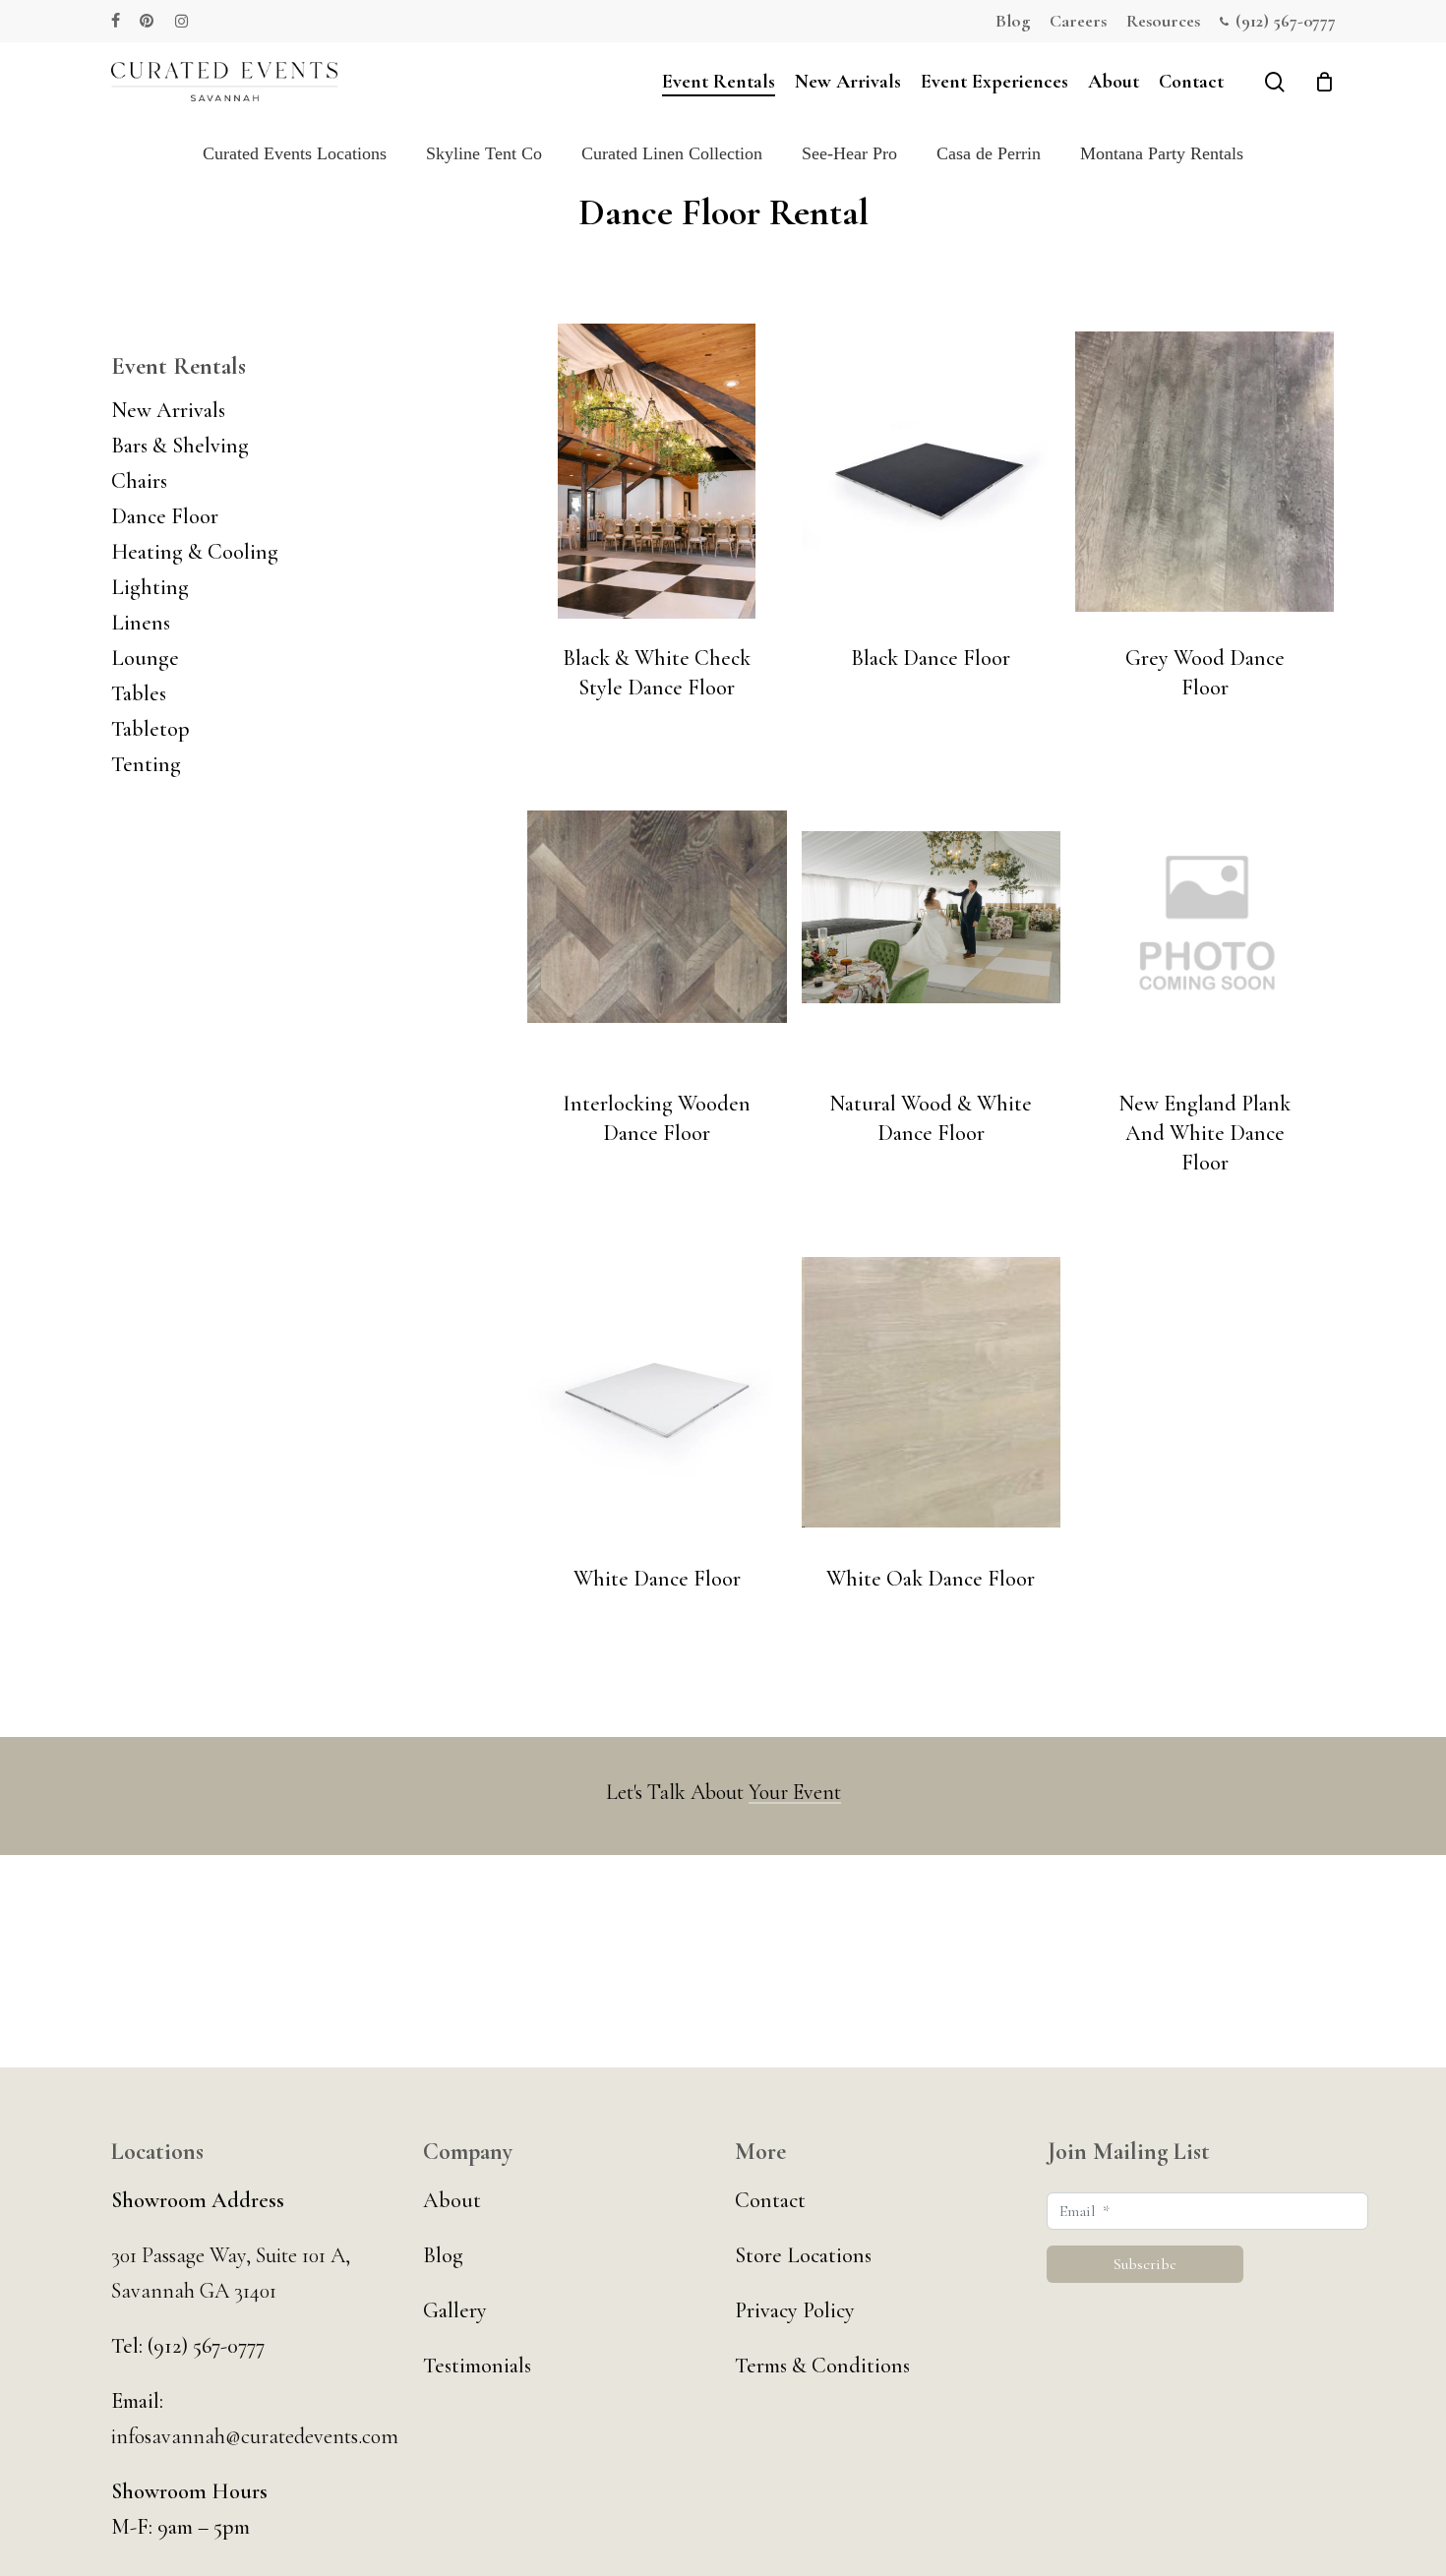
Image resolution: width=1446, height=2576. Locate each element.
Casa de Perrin (989, 153)
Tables (139, 693)
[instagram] (181, 21)
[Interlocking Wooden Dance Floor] (657, 917)
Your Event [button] (795, 1793)
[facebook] (116, 21)
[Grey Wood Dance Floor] (1205, 471)
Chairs (139, 481)
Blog (443, 2255)
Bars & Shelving (180, 446)
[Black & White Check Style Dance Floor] (657, 471)
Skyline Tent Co (484, 153)
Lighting (150, 587)
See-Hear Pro (849, 153)
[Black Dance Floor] (931, 471)
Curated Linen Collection (672, 153)
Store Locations (803, 2255)
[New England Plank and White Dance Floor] (1205, 917)
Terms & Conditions (822, 2366)
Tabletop (151, 729)
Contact (770, 2200)
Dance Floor (165, 516)
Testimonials (477, 2366)
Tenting (146, 764)
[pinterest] (148, 21)
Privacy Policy (795, 2310)
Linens (141, 623)
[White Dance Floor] (657, 1392)
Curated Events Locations (295, 153)
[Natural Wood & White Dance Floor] (931, 917)
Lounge (145, 658)
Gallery (455, 2310)
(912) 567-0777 (204, 2346)
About (452, 2200)
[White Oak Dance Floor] (931, 1392)
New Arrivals (168, 410)
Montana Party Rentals (1162, 153)
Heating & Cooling (195, 552)
